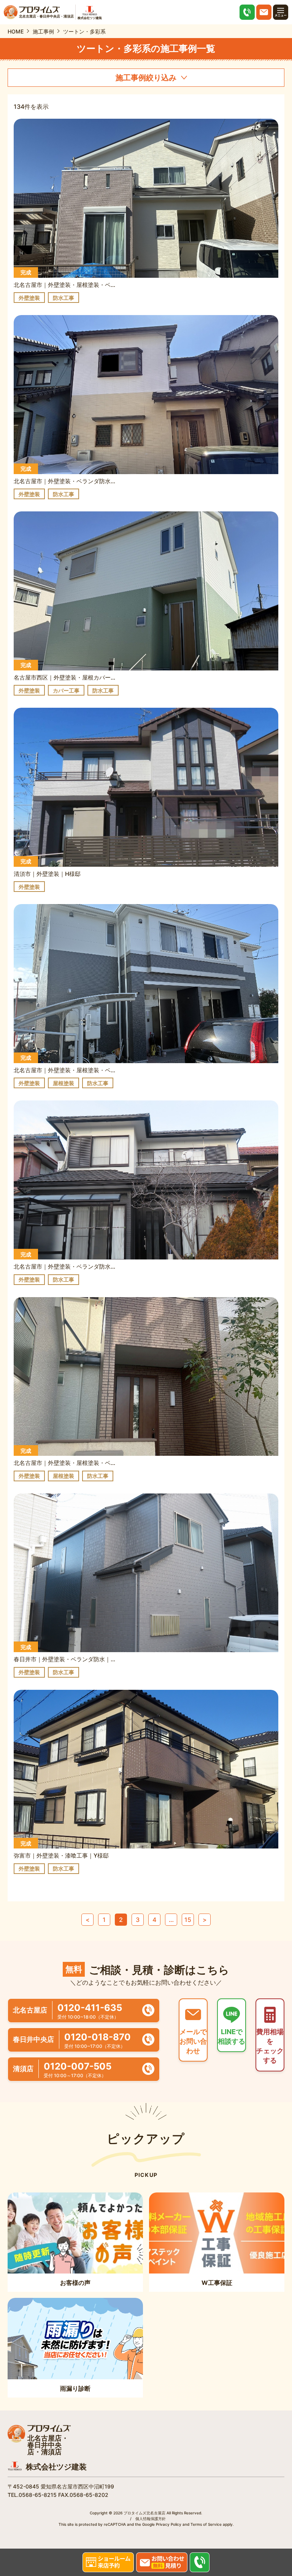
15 (188, 1920)
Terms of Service (206, 2524)
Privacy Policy (169, 2524)
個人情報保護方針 (151, 2519)
